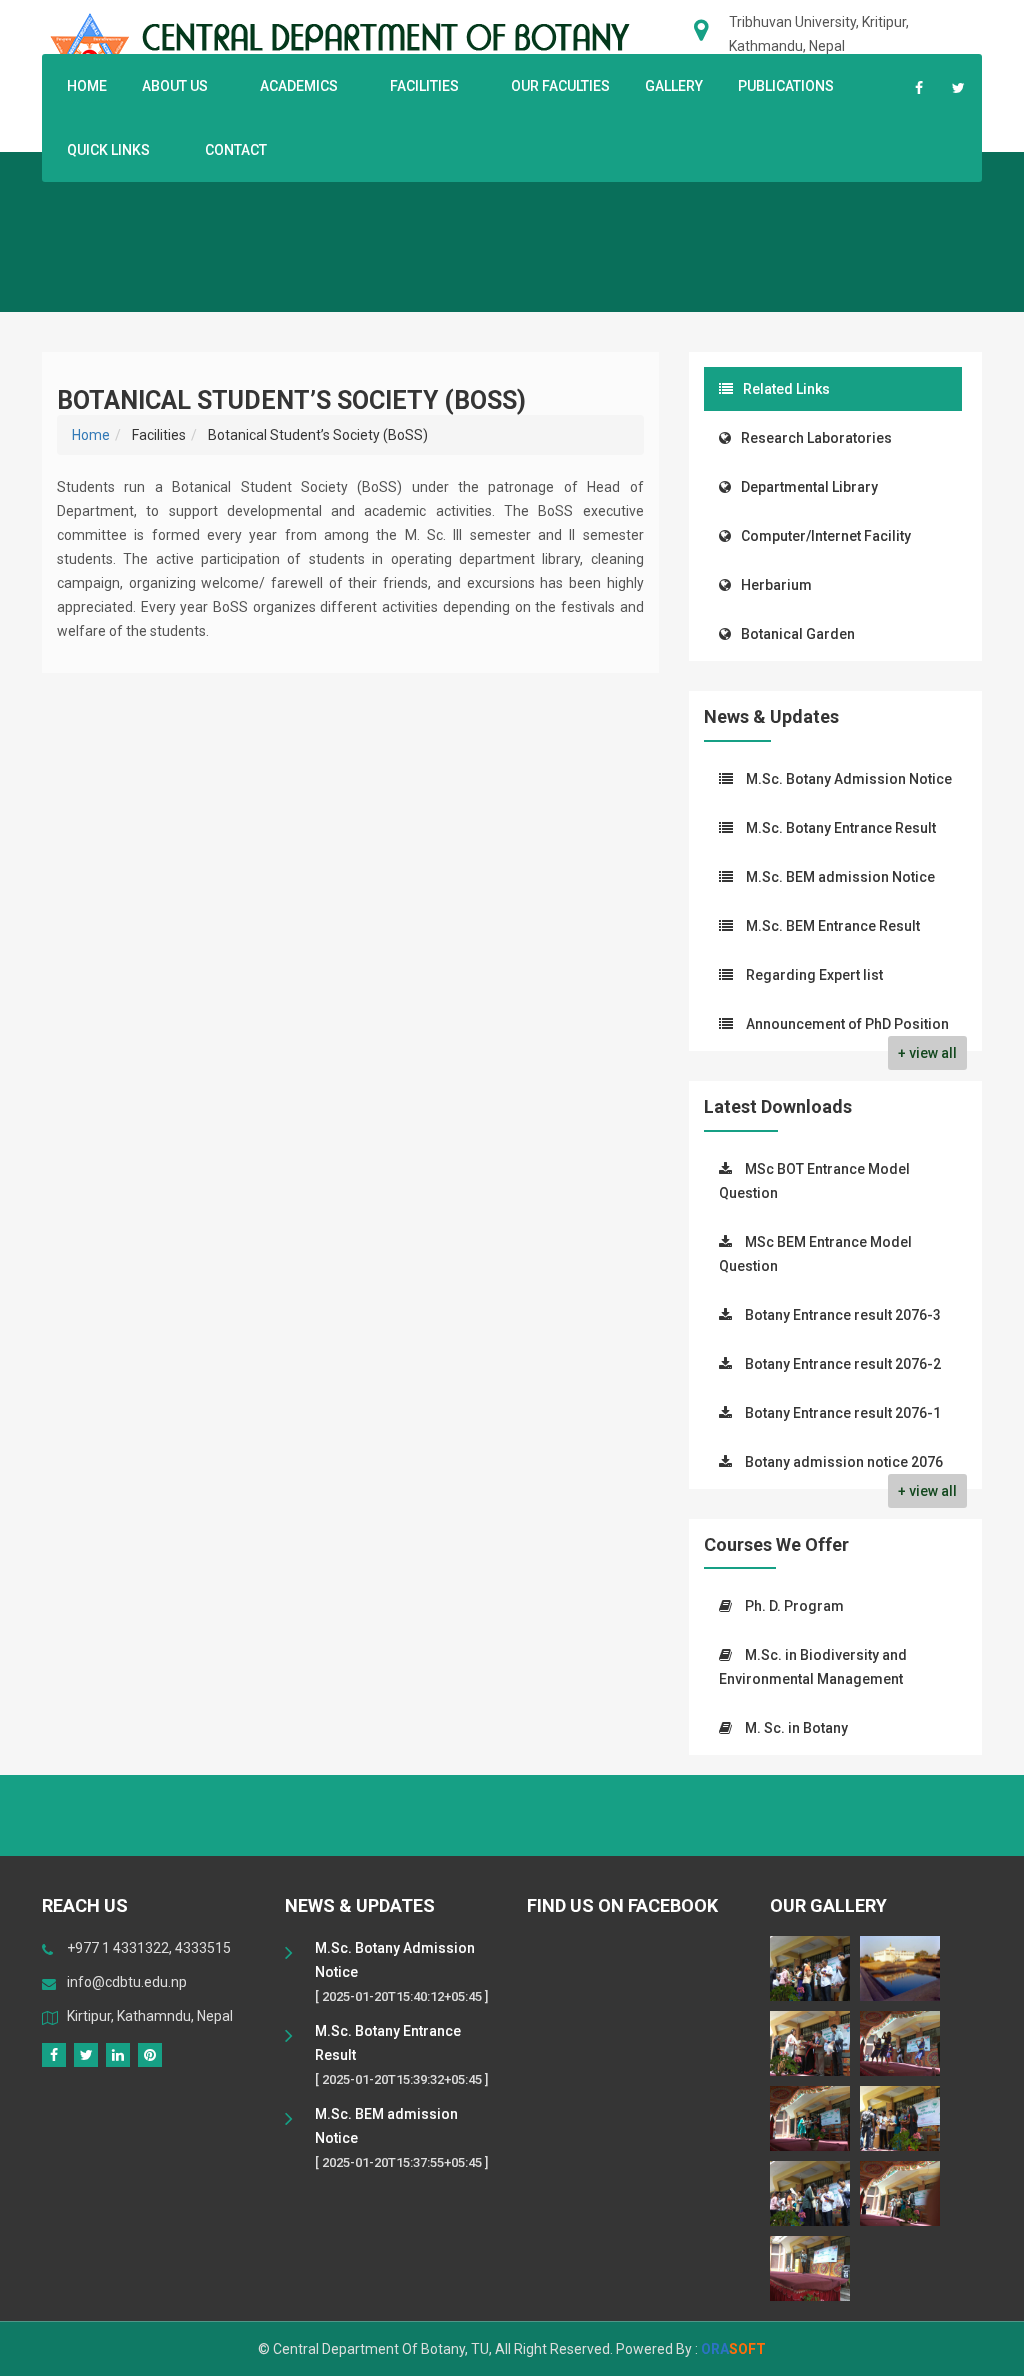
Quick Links (110, 150)
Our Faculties (560, 86)
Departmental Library (809, 487)
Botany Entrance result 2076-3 (843, 1315)
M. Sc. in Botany (796, 1728)
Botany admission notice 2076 (844, 1462)
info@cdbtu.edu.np (127, 1982)
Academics (299, 86)
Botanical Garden (798, 634)
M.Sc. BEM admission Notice (840, 877)
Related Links (786, 389)
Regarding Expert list (814, 975)
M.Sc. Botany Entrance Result (841, 828)
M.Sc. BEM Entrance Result (833, 926)
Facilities (424, 86)
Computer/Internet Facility (826, 536)
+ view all (927, 1053)
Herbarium (776, 585)
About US (175, 86)
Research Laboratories (816, 438)
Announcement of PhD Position (847, 1024)
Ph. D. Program (794, 1606)
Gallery (674, 86)
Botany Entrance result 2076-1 (843, 1413)
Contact (236, 150)
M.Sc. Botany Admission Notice (849, 779)
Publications (786, 86)
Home (87, 86)
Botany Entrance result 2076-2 (843, 1364)
